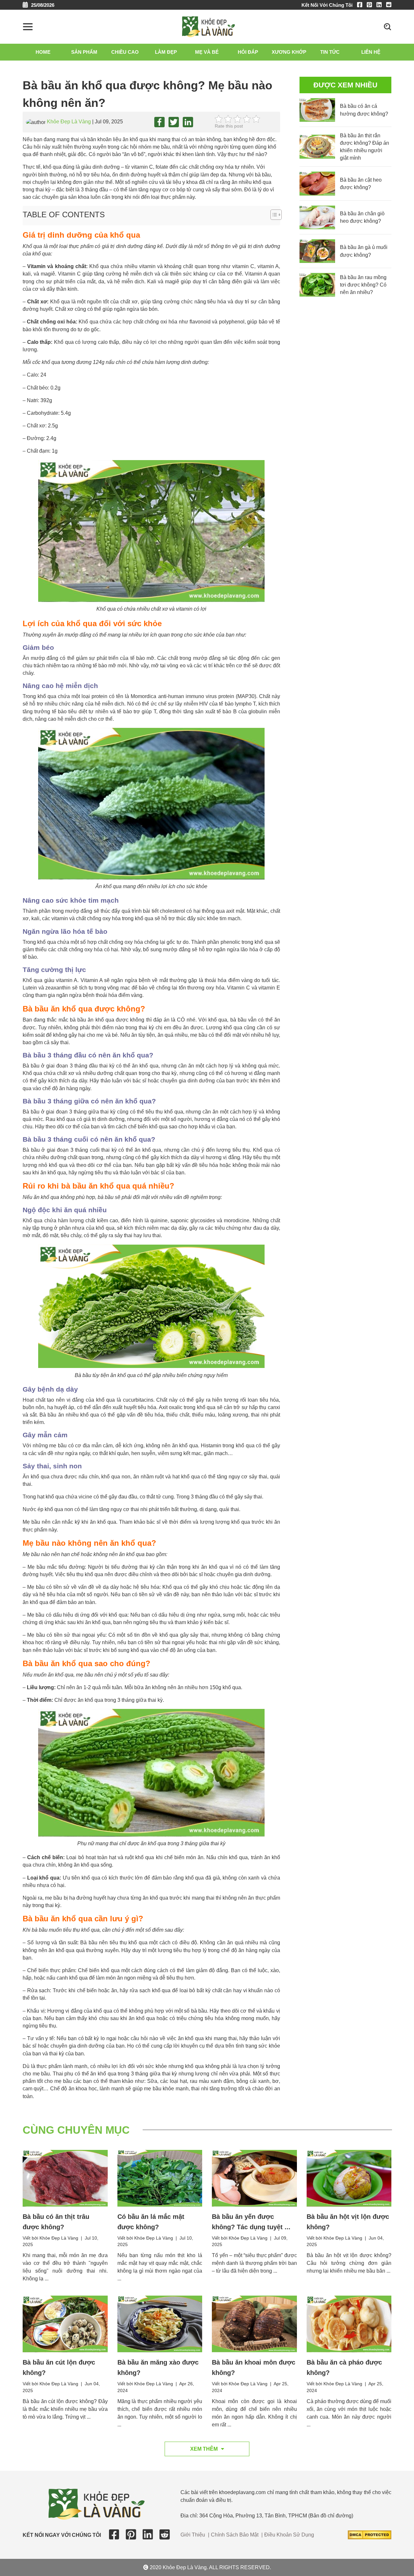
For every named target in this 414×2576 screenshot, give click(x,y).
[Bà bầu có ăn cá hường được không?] (317, 110)
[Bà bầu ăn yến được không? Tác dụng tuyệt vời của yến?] (254, 2178)
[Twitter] (174, 122)
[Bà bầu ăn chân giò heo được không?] (317, 217)
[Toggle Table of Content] (273, 215)
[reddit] (389, 5)
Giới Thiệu (193, 2535)
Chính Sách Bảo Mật (235, 2535)
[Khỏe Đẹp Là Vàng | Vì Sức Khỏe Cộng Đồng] (208, 26)
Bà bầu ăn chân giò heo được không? (362, 217)
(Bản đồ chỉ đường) (331, 2516)
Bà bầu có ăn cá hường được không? (364, 110)
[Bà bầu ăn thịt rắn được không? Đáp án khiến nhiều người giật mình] (317, 147)
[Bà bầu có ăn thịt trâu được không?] (65, 2178)
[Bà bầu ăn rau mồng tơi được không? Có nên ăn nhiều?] (317, 285)
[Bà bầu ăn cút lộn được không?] (65, 2324)
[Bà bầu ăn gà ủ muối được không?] (317, 251)
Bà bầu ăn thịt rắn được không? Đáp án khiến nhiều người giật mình (365, 147)
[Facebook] (159, 122)
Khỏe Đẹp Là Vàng (69, 122)
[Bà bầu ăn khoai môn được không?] (254, 2324)
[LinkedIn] (188, 122)
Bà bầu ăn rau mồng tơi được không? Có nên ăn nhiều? (363, 285)
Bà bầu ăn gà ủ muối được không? (364, 251)
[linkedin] (381, 5)
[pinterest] (371, 5)
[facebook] (361, 5)
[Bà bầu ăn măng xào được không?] (160, 2324)
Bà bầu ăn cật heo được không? (361, 184)
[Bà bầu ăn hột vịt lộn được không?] (349, 2178)
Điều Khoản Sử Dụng (289, 2535)
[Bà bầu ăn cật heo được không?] (317, 183)
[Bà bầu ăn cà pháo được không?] (349, 2324)
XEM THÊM (204, 2449)
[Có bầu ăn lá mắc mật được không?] (160, 2178)
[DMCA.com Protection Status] (370, 2534)
